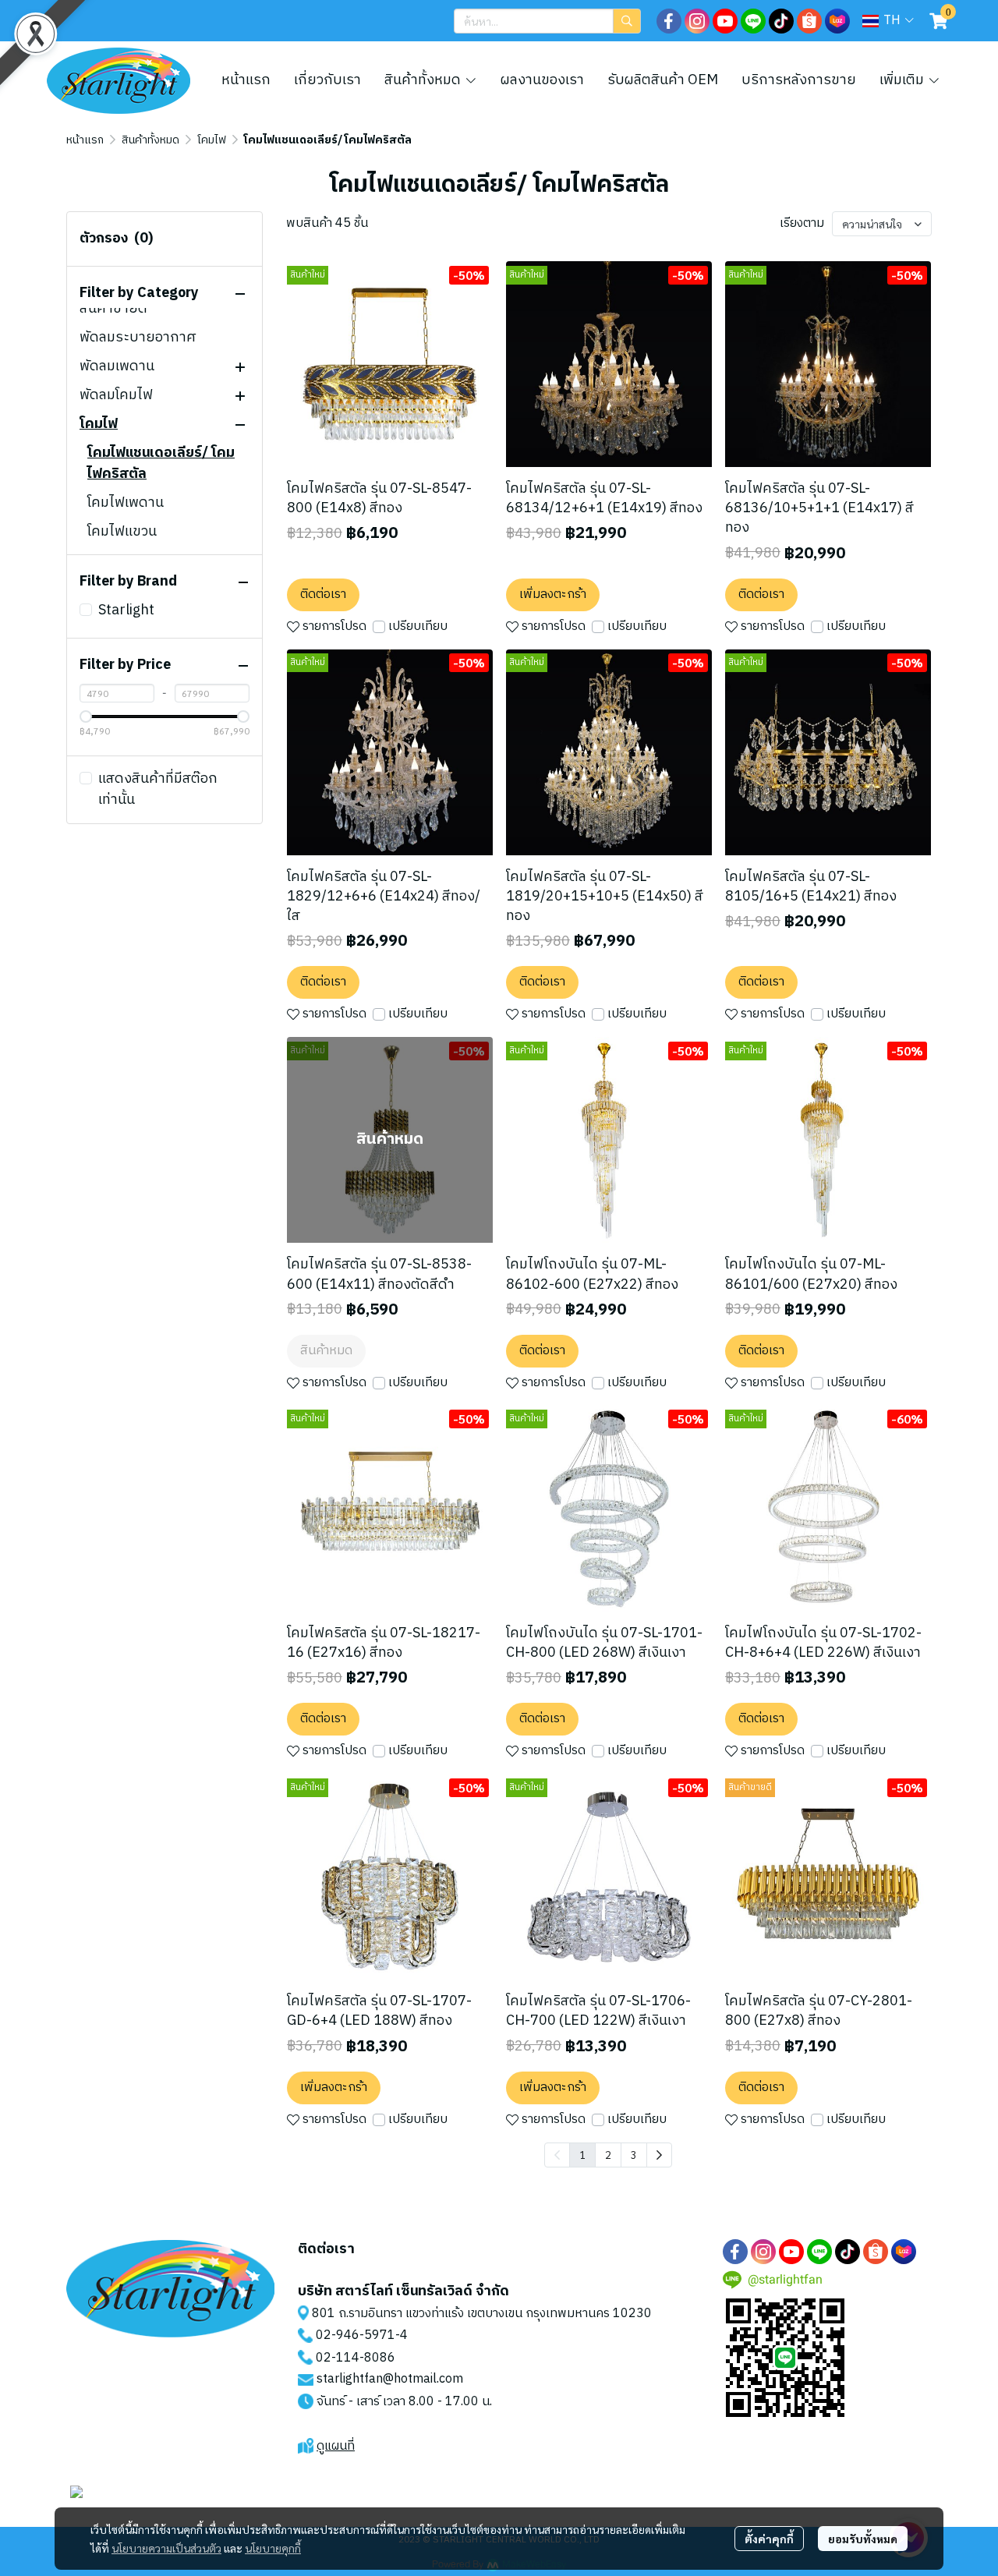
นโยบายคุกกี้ (273, 2548)
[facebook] (669, 21)
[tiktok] (781, 21)
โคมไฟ (212, 140)
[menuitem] (659, 2155)
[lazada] (837, 21)
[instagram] (697, 21)
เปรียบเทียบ (418, 627)
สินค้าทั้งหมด (150, 140)
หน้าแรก (85, 140)
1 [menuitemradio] (582, 2154)
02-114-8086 (356, 2358)
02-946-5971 (356, 2335)
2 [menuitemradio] (608, 2154)
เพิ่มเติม (903, 80)
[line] (753, 21)
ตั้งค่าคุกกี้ (769, 2539)
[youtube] (725, 21)
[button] (547, 21)
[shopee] (809, 21)
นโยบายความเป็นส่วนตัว (166, 2548)
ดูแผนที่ (336, 2446)
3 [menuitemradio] (634, 2154)
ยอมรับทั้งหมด (863, 2539)
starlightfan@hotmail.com (390, 2379)
